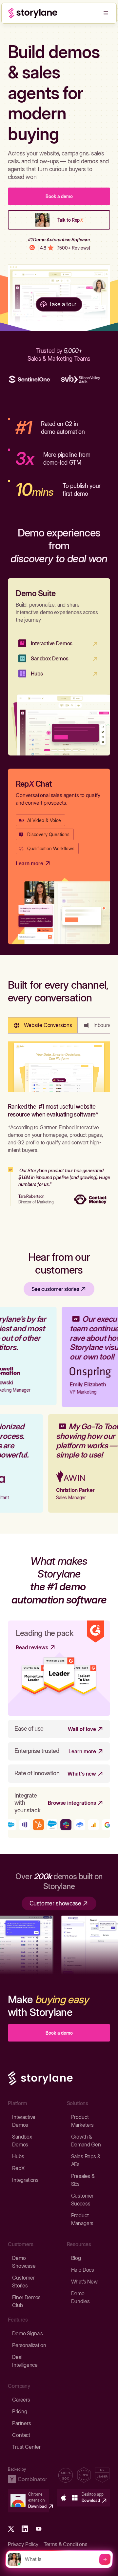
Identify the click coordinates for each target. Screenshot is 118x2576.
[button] (106, 13)
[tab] (43, 1025)
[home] (33, 13)
